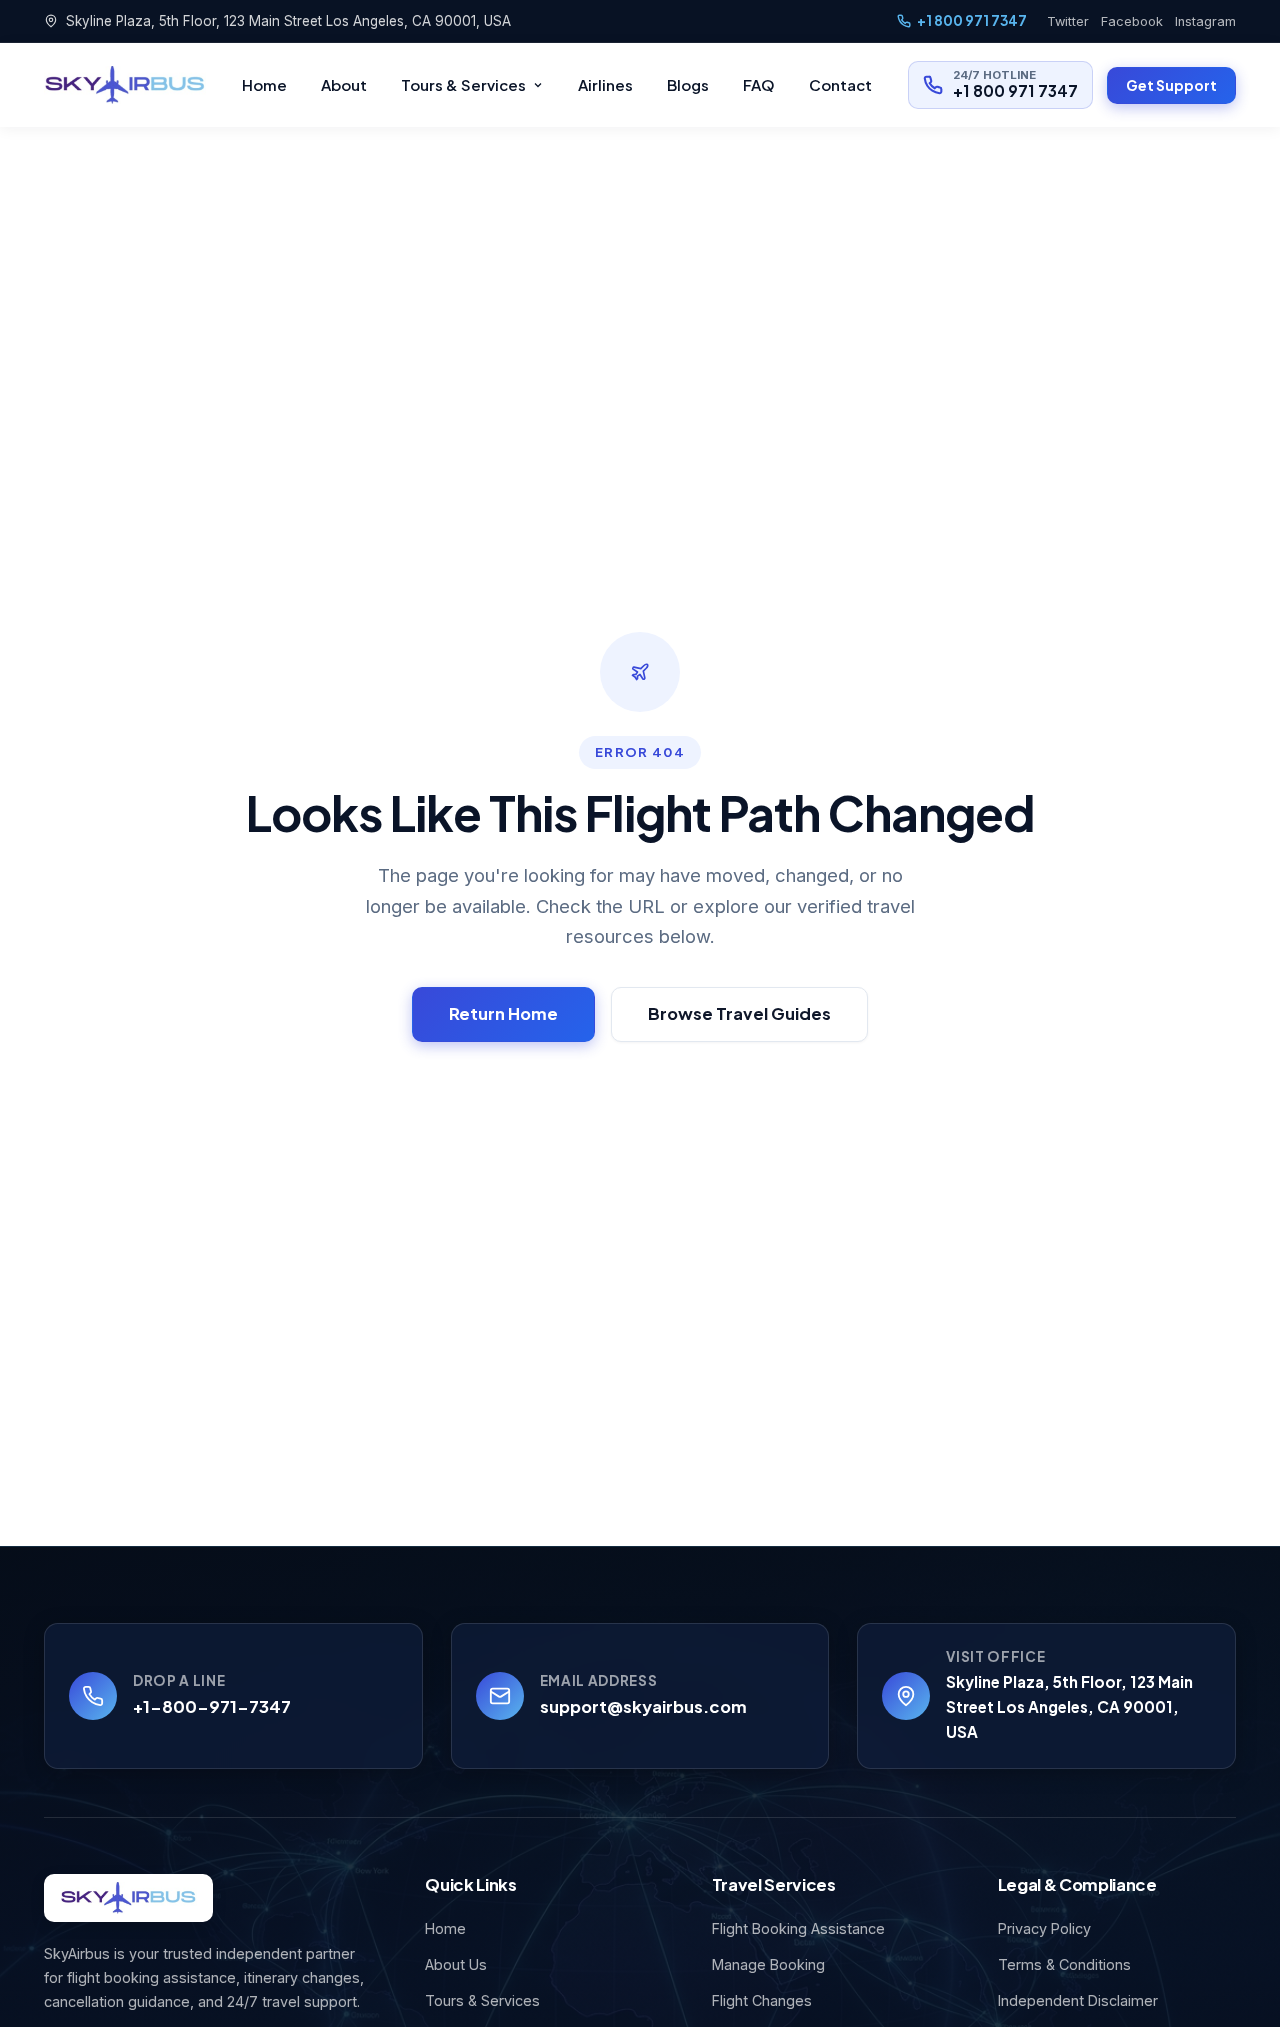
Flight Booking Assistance (798, 1928)
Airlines (605, 84)
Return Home (503, 1013)
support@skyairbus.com (643, 1706)
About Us (456, 1964)
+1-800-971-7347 (212, 1706)
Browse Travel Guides (739, 1013)
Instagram (1205, 21)
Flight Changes (762, 2000)
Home (264, 84)
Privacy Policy (1044, 1928)
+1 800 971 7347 (972, 20)
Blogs (688, 84)
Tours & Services (463, 84)
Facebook (1132, 21)
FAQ (759, 84)
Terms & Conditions (1064, 1964)
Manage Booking (768, 1964)
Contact (840, 84)
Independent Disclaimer (1078, 2000)
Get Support (1171, 85)
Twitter (1068, 21)
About (344, 84)
